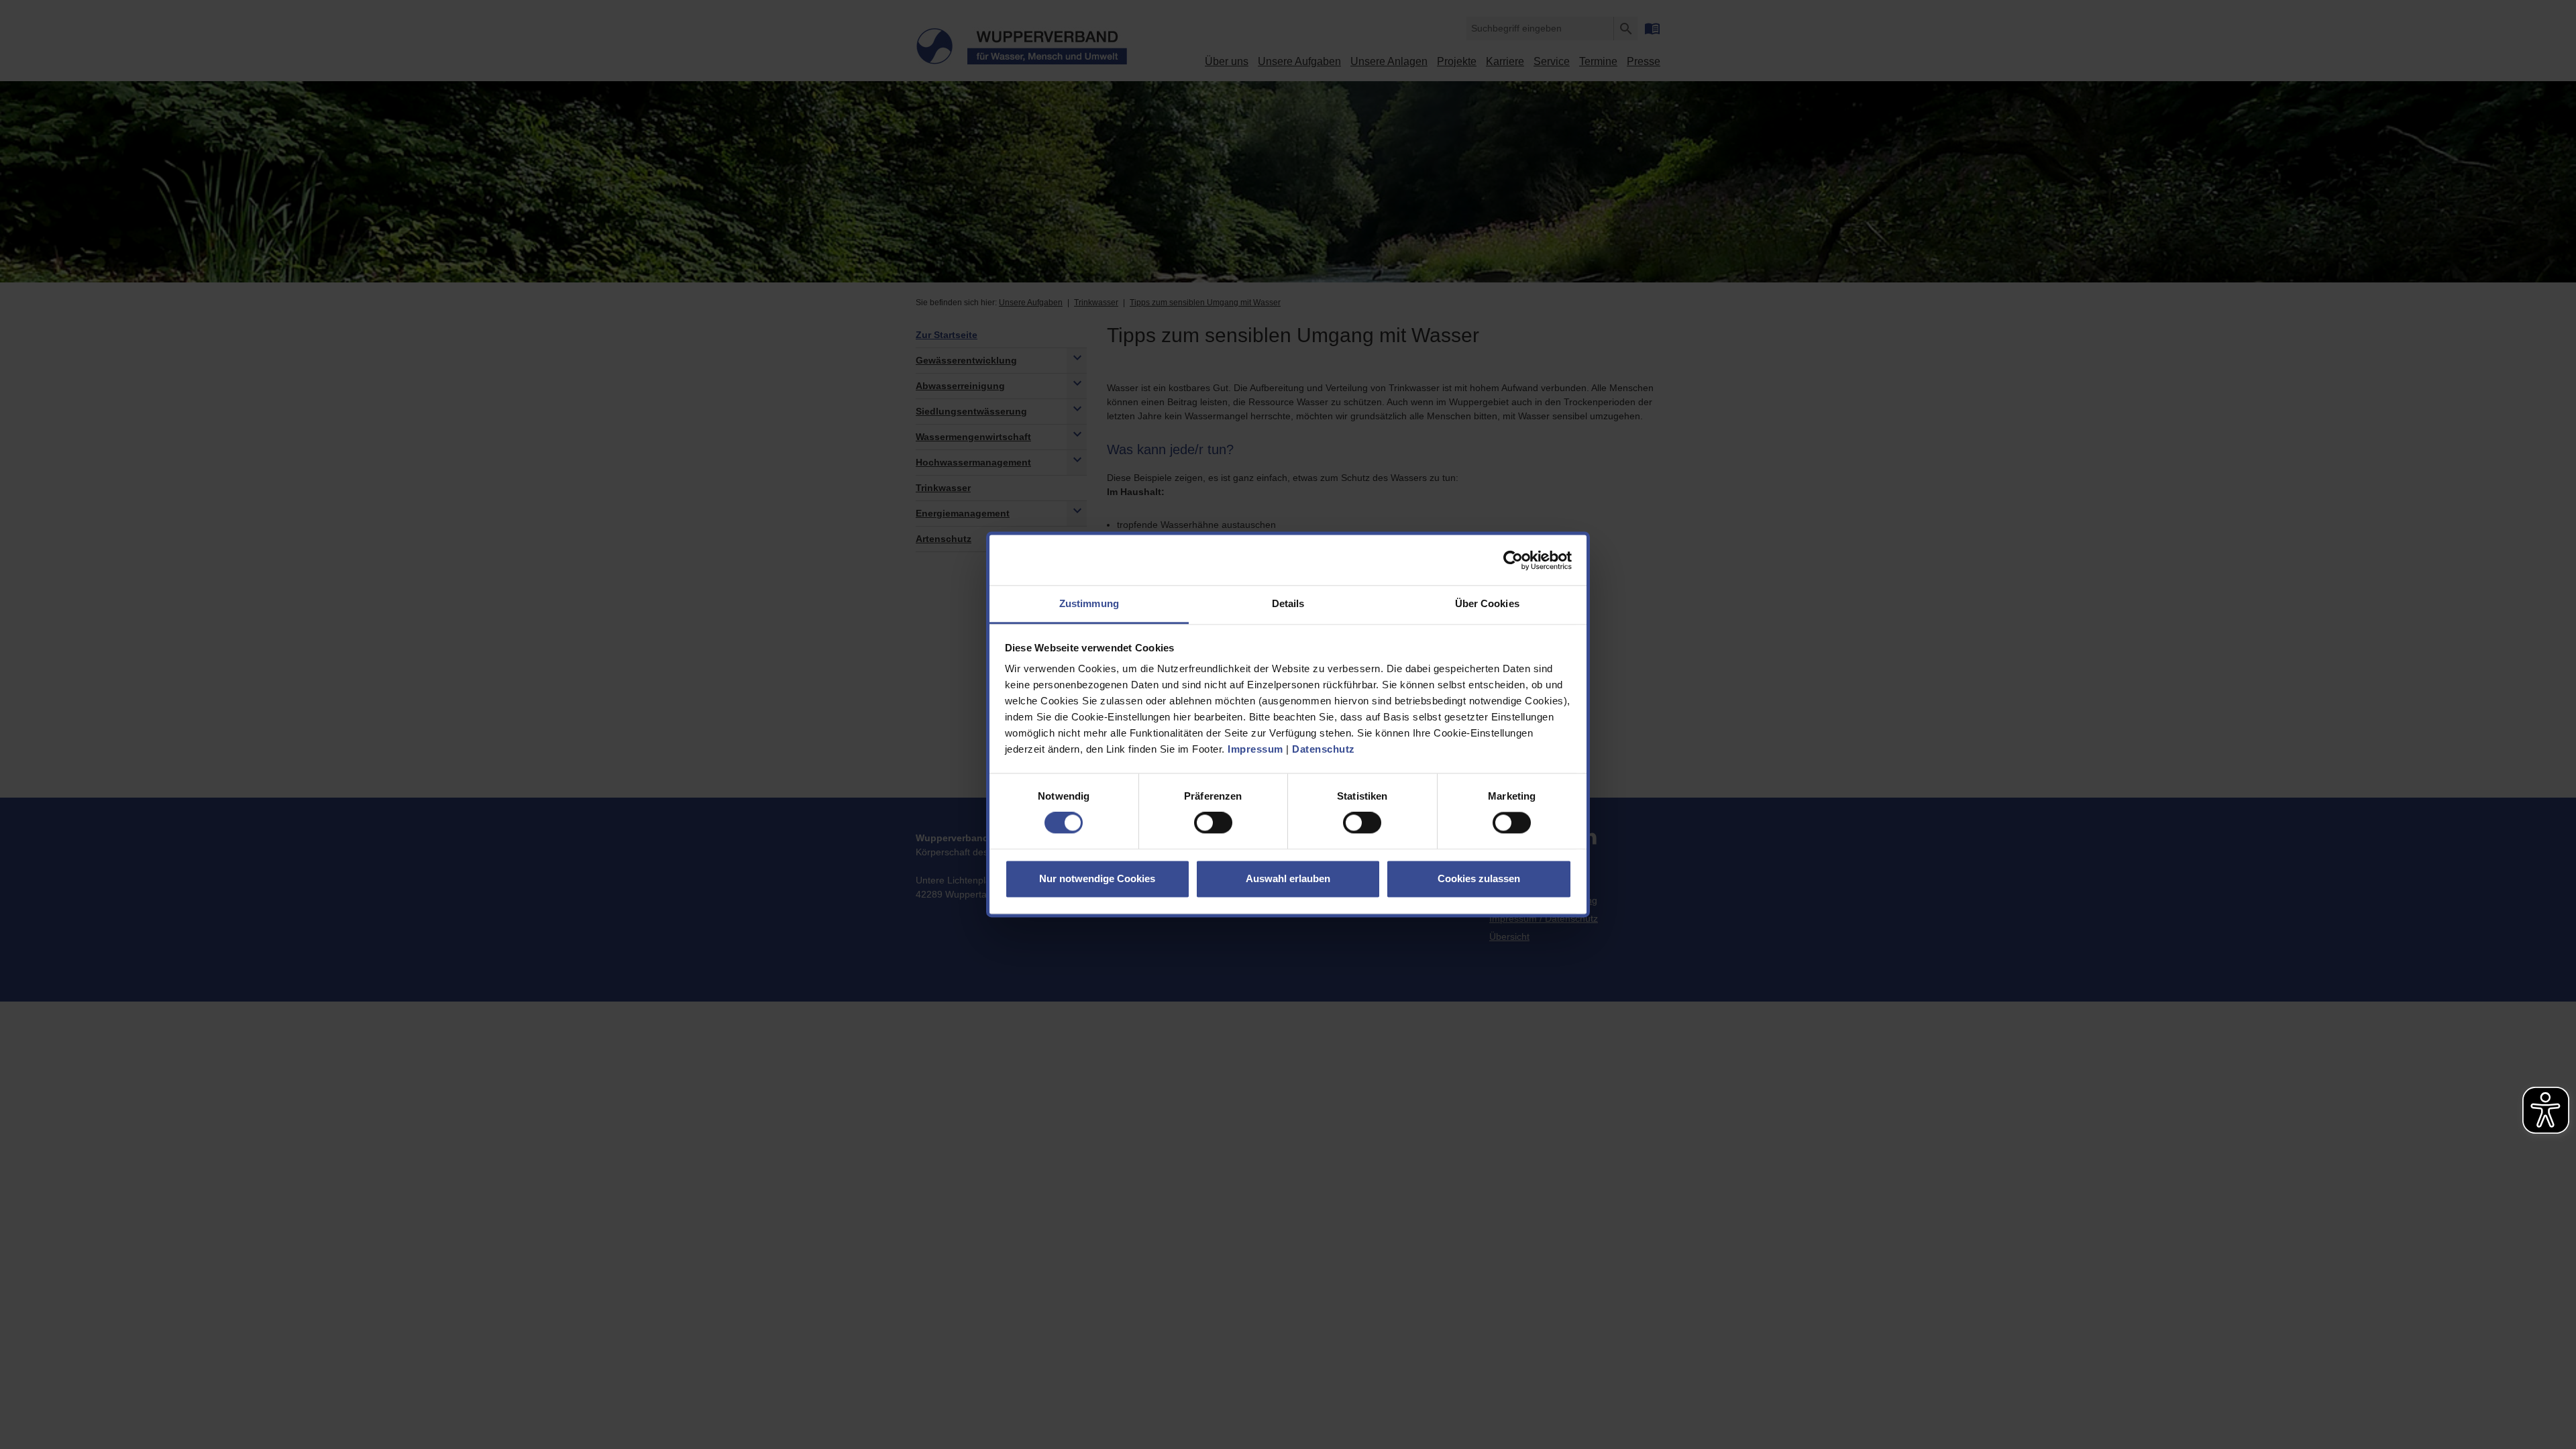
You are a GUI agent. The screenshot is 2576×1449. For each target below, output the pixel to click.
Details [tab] (1288, 603)
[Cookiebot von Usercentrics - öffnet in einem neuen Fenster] (1513, 560)
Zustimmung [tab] (1089, 603)
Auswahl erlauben (1288, 878)
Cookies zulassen (1479, 878)
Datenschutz (1324, 749)
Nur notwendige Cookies (1097, 878)
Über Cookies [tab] (1487, 603)
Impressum (1255, 749)
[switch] (1213, 823)
